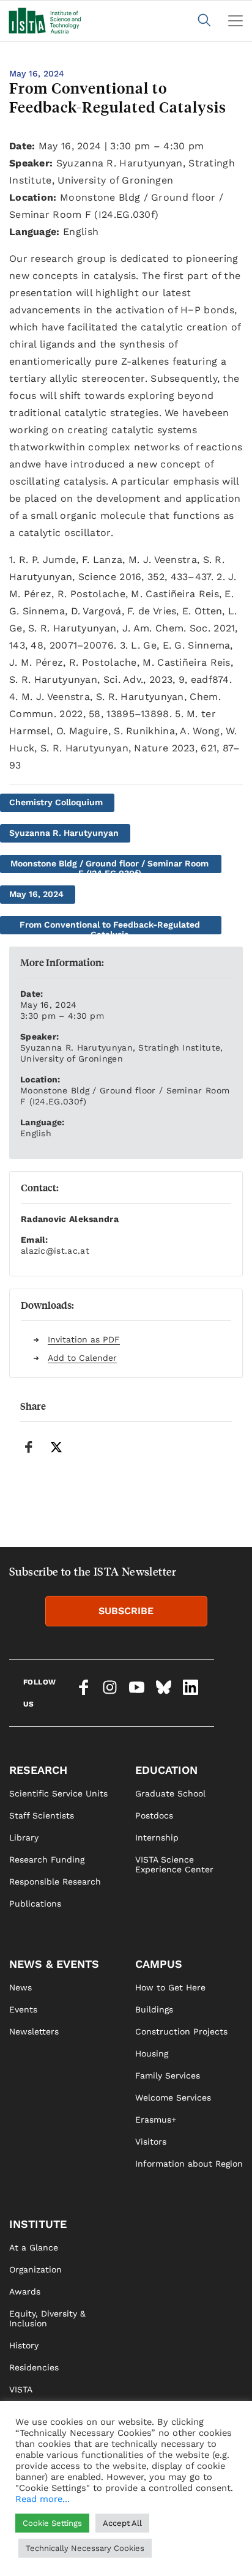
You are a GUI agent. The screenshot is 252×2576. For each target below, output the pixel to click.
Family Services (168, 2075)
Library (24, 1837)
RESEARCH (38, 1770)
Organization (35, 2269)
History (24, 2345)
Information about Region (189, 2164)
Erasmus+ (156, 2120)
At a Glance (34, 2247)
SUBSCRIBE (126, 1611)
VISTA (21, 2389)
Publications (35, 1904)
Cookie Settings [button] (52, 2523)
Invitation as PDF (84, 1339)
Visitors (151, 2142)
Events (23, 2009)
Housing (152, 2053)
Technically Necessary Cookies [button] (85, 2548)
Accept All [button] (122, 2523)
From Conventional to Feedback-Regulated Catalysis (110, 927)
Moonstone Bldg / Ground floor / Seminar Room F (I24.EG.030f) (109, 866)
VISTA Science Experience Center (174, 1864)
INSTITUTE (38, 2224)
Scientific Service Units (58, 1793)
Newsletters (34, 2031)
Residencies (34, 2367)
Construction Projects (181, 2031)
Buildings (154, 2009)
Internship (157, 1837)
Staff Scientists (42, 1815)
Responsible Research (55, 1882)
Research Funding (47, 1859)
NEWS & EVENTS (54, 1964)
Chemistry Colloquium (56, 802)
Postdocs (154, 1815)
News (20, 1987)
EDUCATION (166, 1770)
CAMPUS (159, 1964)
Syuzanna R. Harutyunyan (64, 833)
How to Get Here (170, 1987)
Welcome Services (173, 2098)
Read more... (43, 2499)
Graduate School (170, 1793)
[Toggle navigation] (235, 21)
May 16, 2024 (36, 894)
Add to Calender (82, 1358)
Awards (25, 2291)
